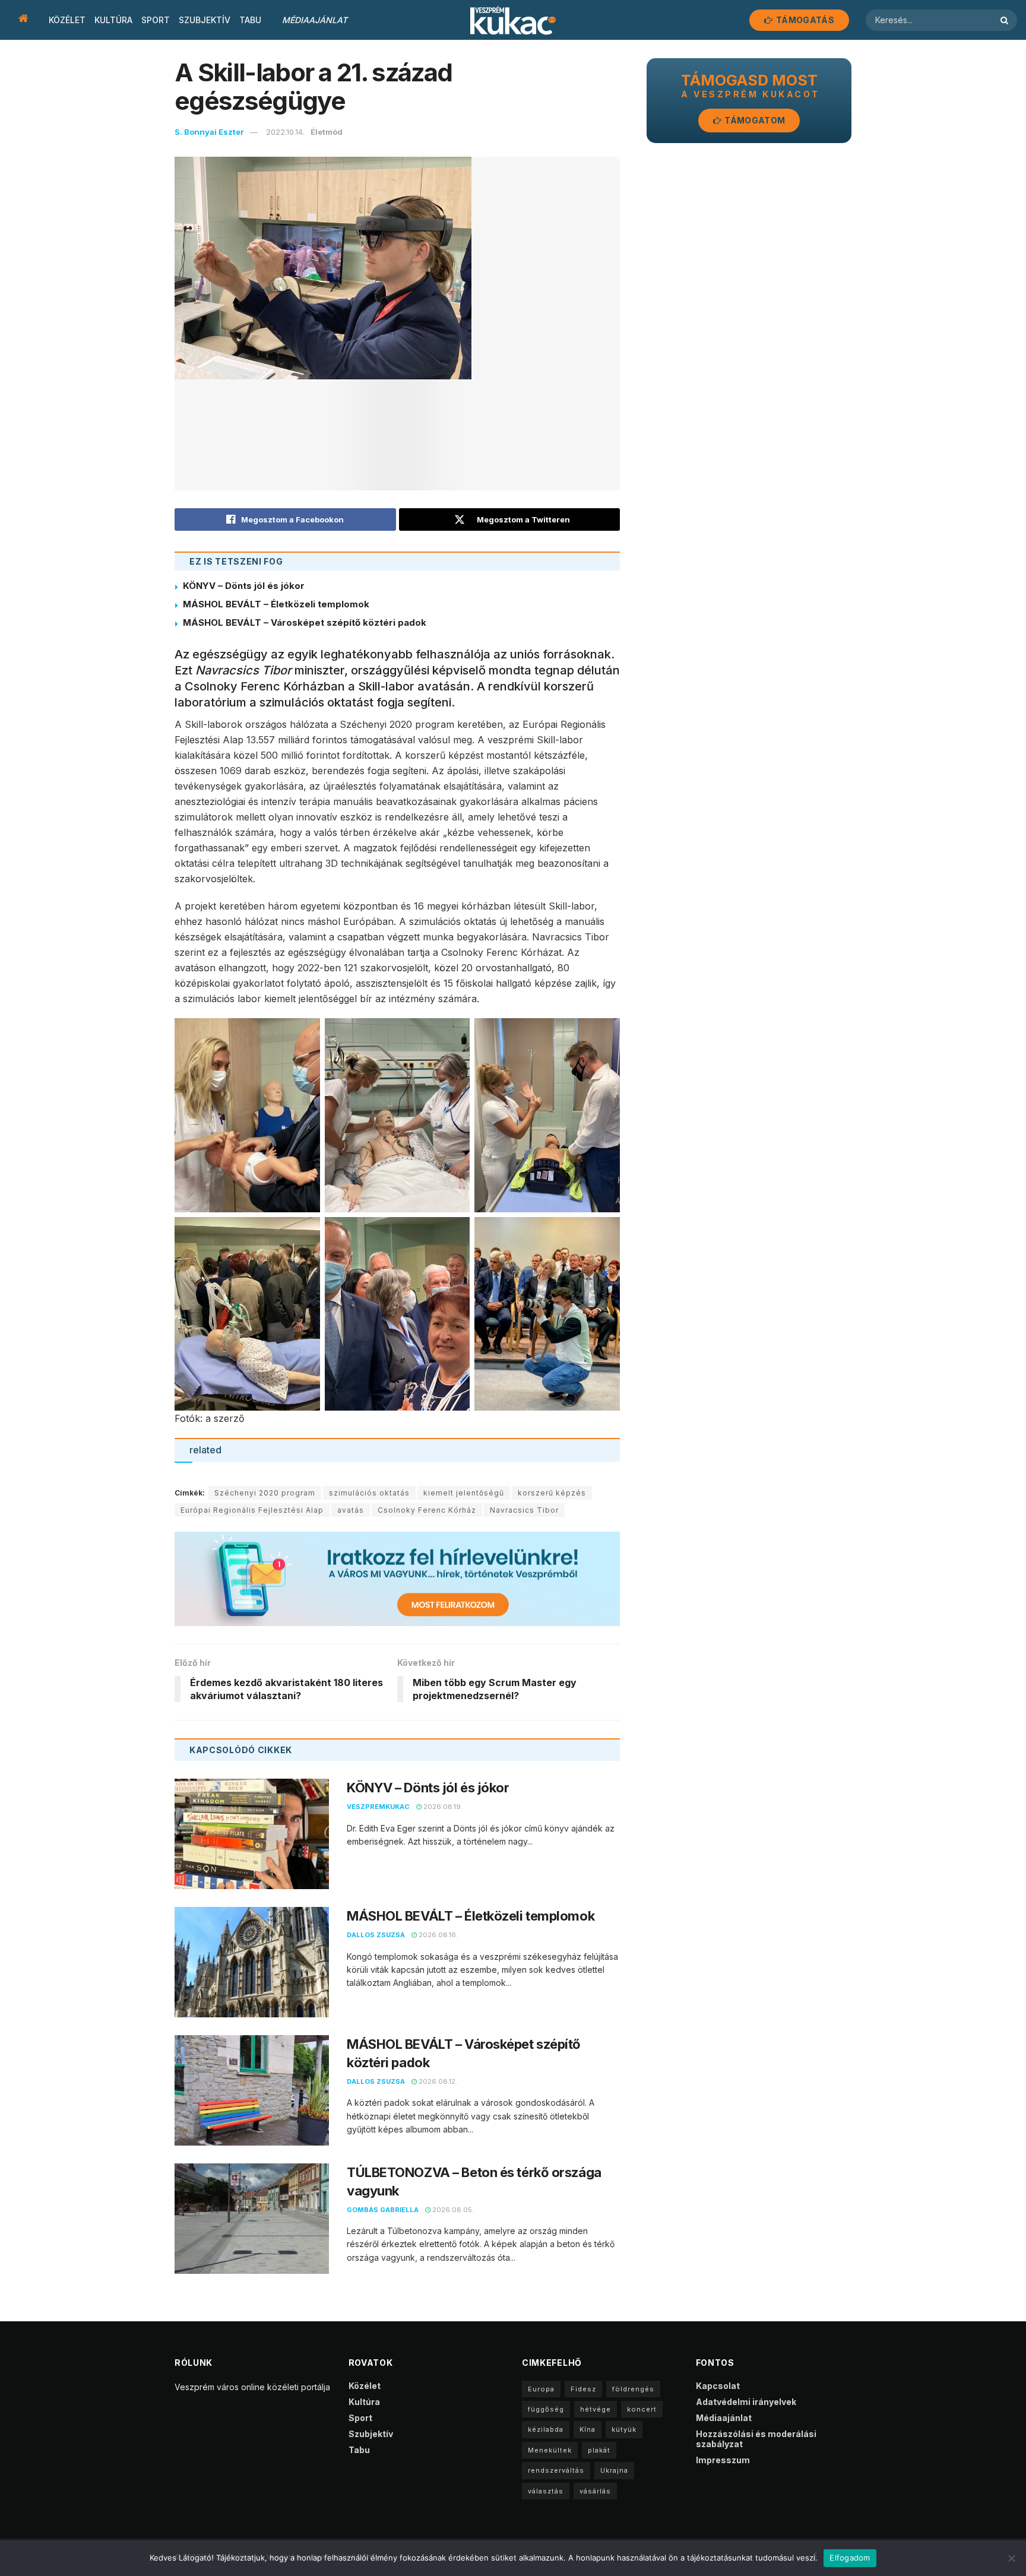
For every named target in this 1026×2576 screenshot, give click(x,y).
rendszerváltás (556, 2470)
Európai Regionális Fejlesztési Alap (252, 1510)
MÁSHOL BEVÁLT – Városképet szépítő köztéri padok (305, 622)
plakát (599, 2450)
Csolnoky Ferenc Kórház (427, 1510)
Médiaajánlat (315, 20)
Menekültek (550, 2450)
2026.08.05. (452, 2210)
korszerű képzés (552, 1493)
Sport (156, 20)
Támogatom (754, 120)
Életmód (327, 132)
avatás (351, 1510)
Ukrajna (614, 2470)
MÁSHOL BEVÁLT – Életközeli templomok (276, 604)
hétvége (596, 2409)
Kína (588, 2429)
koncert (642, 2409)
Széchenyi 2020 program (265, 1493)
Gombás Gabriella (383, 2210)
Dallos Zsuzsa (376, 1935)
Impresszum (723, 2460)
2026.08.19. (442, 1807)
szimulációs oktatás (369, 1493)
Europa (541, 2389)
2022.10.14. (285, 132)
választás (546, 2491)
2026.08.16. (437, 1935)
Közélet (67, 20)
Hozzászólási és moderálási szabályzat (756, 2439)
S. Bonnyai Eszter (209, 132)
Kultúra (113, 20)
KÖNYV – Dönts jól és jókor (244, 586)
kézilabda (546, 2429)
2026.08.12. (437, 2081)
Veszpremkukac (378, 1807)
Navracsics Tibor (524, 1510)
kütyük (624, 2429)
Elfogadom (850, 2558)
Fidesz (583, 2389)
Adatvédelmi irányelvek (746, 2402)
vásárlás (595, 2491)
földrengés (633, 2389)
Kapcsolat (718, 2386)
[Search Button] (1006, 20)
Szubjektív (205, 20)
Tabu (250, 20)
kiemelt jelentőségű (464, 1493)
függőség (546, 2409)
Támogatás (804, 20)
